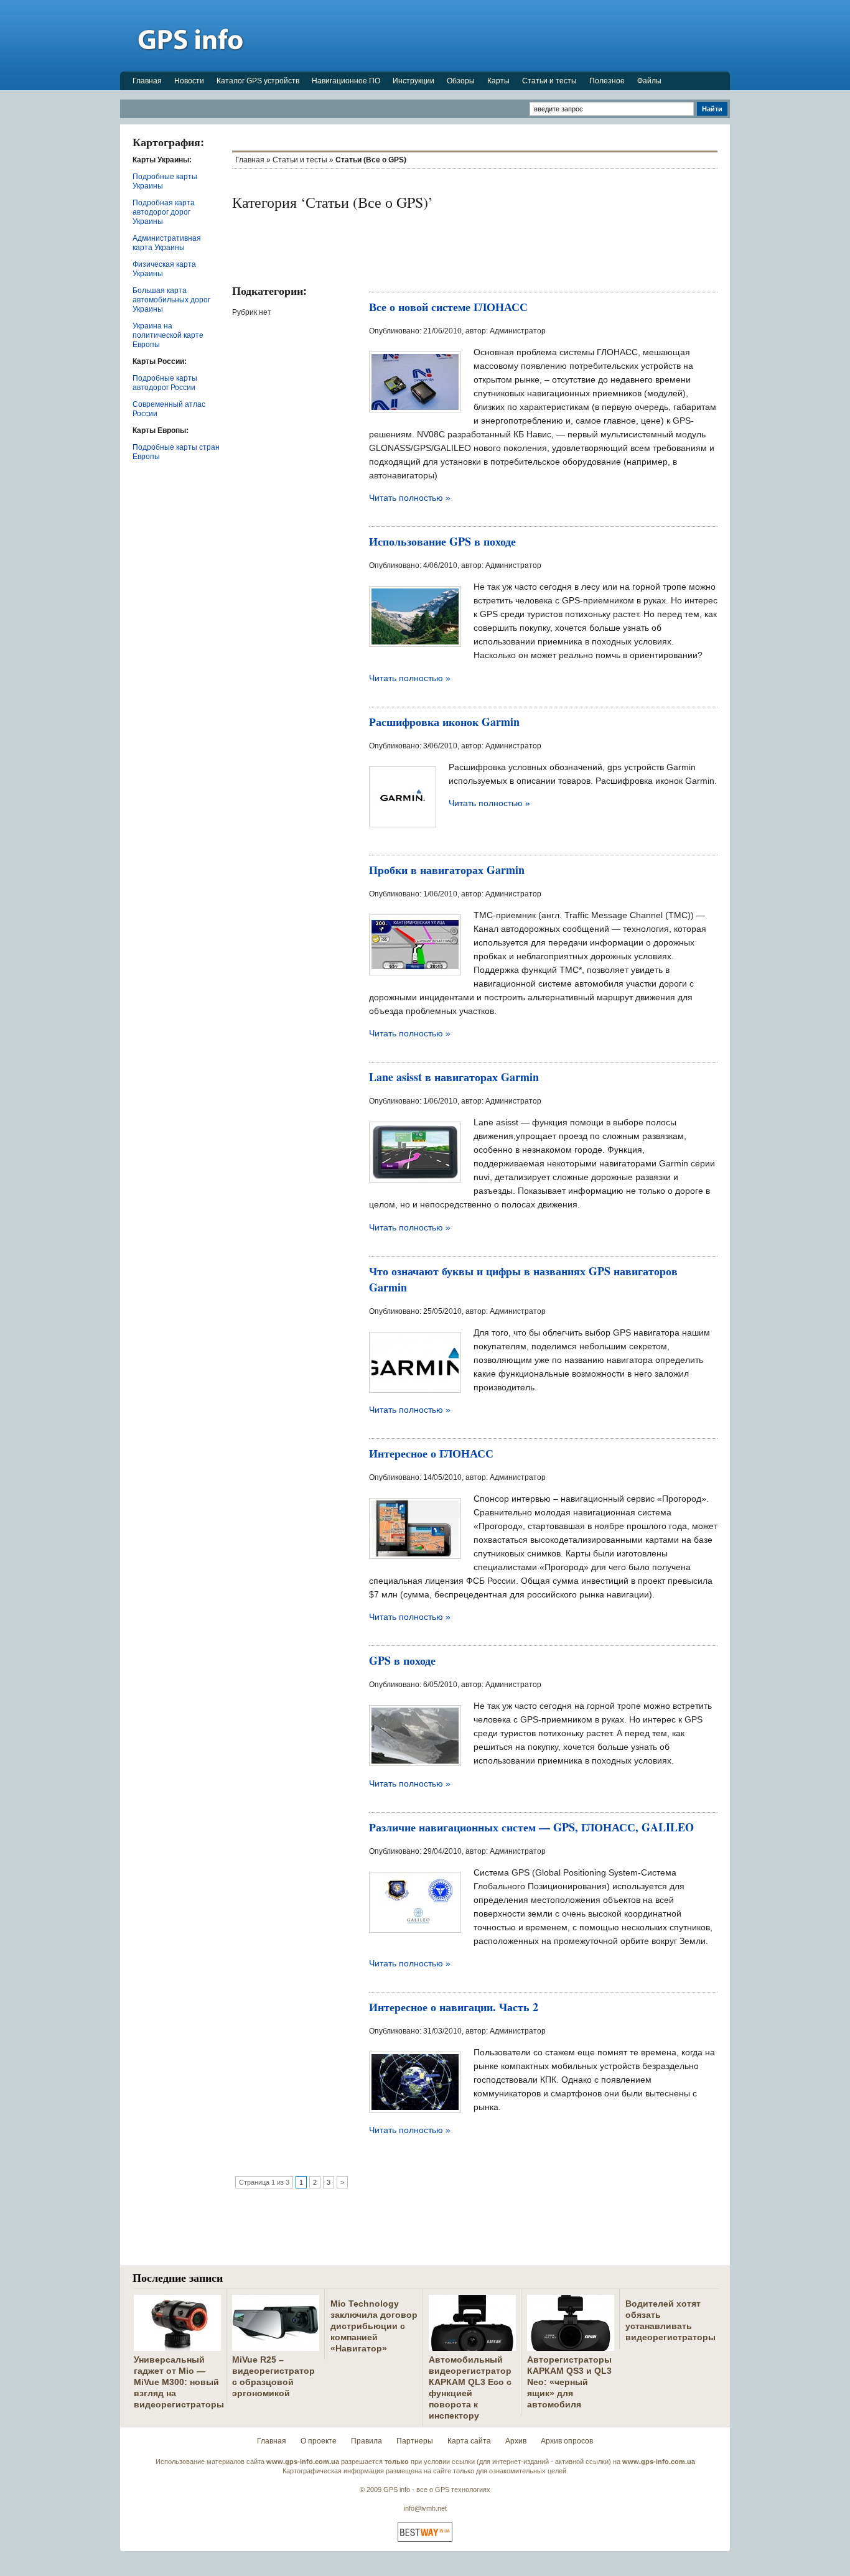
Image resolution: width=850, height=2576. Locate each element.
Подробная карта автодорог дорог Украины (164, 212)
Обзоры (461, 81)
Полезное (607, 81)
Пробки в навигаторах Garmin (447, 870)
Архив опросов (567, 2441)
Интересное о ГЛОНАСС (431, 1453)
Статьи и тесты (549, 81)
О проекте (319, 2441)
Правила (367, 2441)
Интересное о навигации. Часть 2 (454, 2007)
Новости (189, 81)
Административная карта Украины (167, 243)
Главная (147, 81)
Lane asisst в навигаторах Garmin (454, 1077)
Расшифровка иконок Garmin (444, 722)
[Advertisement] (503, 35)
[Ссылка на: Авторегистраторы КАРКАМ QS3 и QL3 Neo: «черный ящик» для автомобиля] (571, 2346)
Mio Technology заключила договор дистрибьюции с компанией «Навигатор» (374, 2326)
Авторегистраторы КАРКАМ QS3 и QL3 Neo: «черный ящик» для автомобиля (569, 2382)
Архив (516, 2441)
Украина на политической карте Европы (168, 335)
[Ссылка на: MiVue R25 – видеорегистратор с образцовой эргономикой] (276, 2346)
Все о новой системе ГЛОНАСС (448, 307)
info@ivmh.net (425, 2508)
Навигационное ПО (346, 81)
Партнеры (415, 2441)
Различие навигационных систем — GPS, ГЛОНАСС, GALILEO (531, 1827)
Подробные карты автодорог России (165, 383)
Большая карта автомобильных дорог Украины (171, 300)
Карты (498, 81)
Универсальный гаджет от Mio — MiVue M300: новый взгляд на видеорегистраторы (179, 2382)
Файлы (649, 81)
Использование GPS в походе (442, 541)
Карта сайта (469, 2441)
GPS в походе (402, 1660)
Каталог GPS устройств (258, 81)
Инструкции (413, 81)
